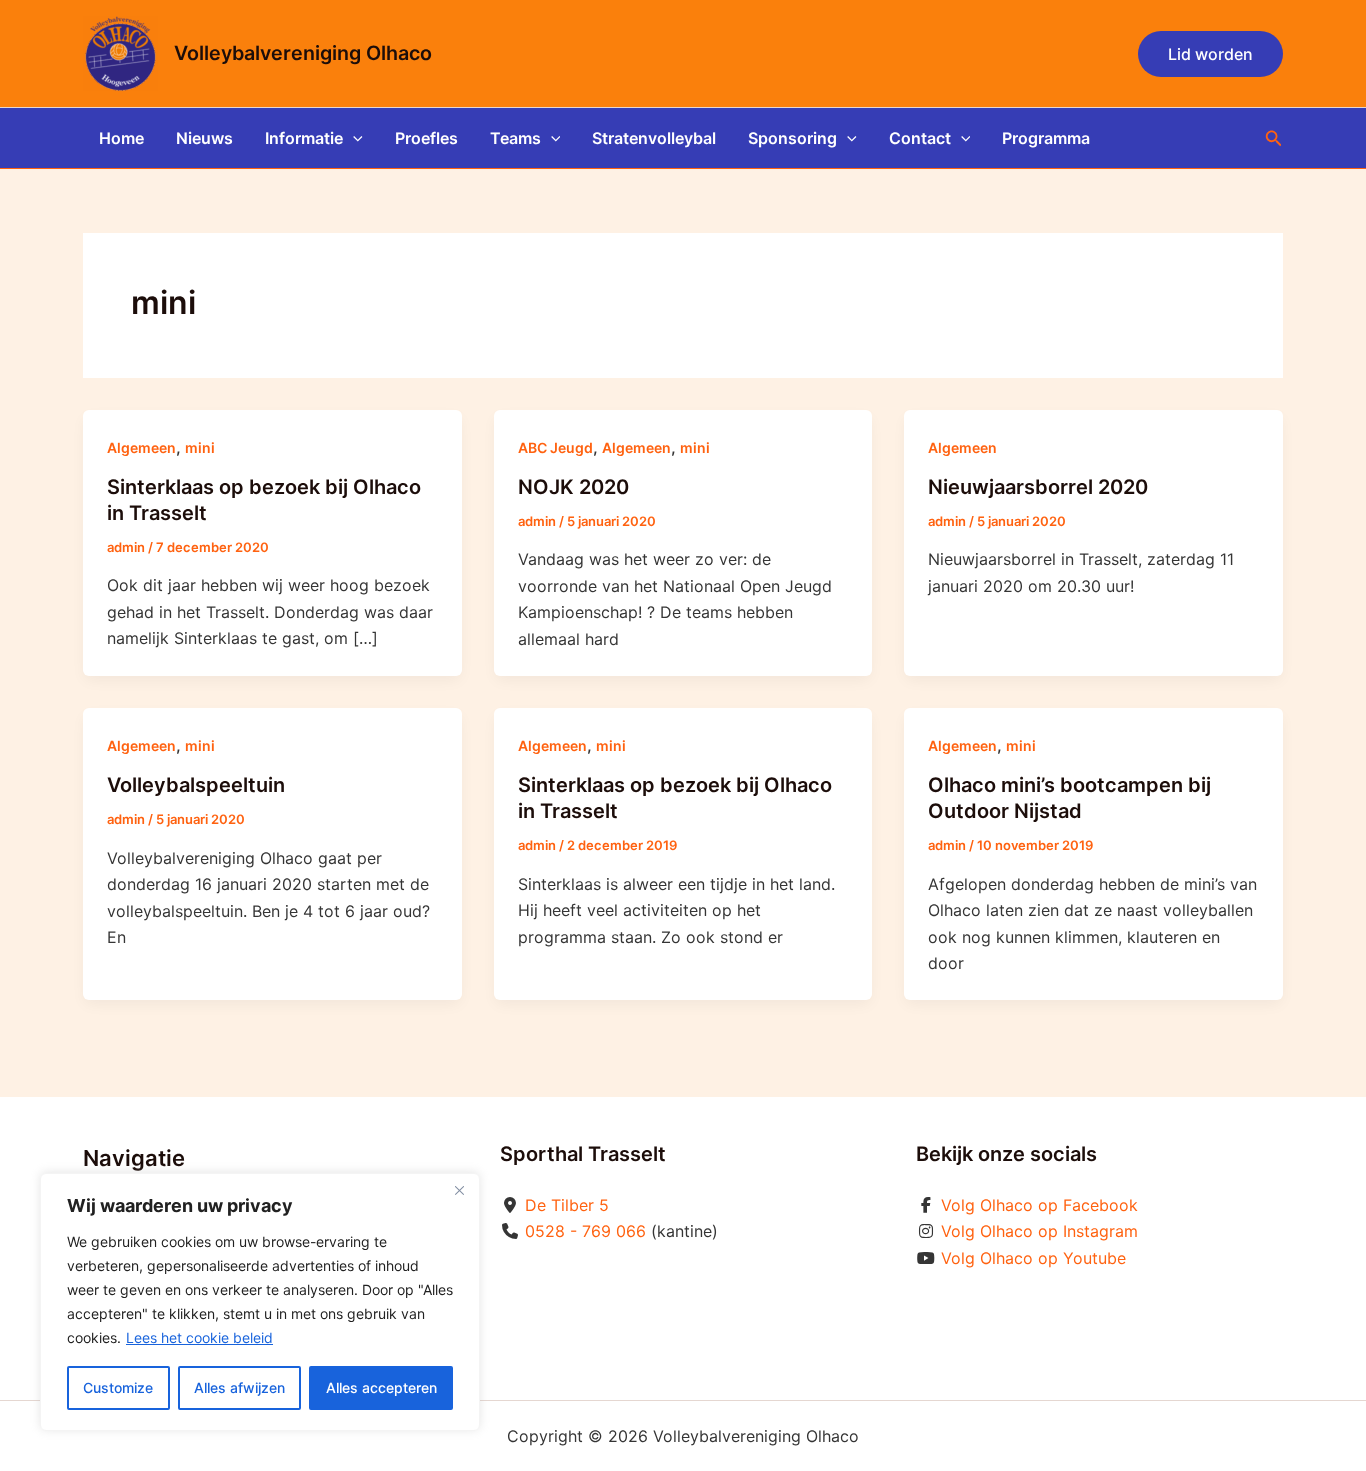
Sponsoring (792, 138)
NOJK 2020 (573, 487)
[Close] (459, 1190)
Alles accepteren (381, 1387)
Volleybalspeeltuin (196, 785)
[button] (1210, 54)
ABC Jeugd (555, 447)
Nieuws (204, 138)
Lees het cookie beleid (199, 1337)
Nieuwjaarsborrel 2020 (1038, 487)
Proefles (426, 138)
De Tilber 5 (567, 1205)
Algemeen (141, 447)
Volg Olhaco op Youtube (1033, 1258)
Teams (515, 138)
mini (200, 447)
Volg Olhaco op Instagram (1039, 1231)
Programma (1046, 138)
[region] (260, 1302)
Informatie (304, 138)
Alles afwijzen (239, 1387)
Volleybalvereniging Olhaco (303, 53)
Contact (920, 138)
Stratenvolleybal (654, 138)
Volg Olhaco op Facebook (1039, 1205)
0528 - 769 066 (585, 1231)
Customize (118, 1387)
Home (121, 138)
